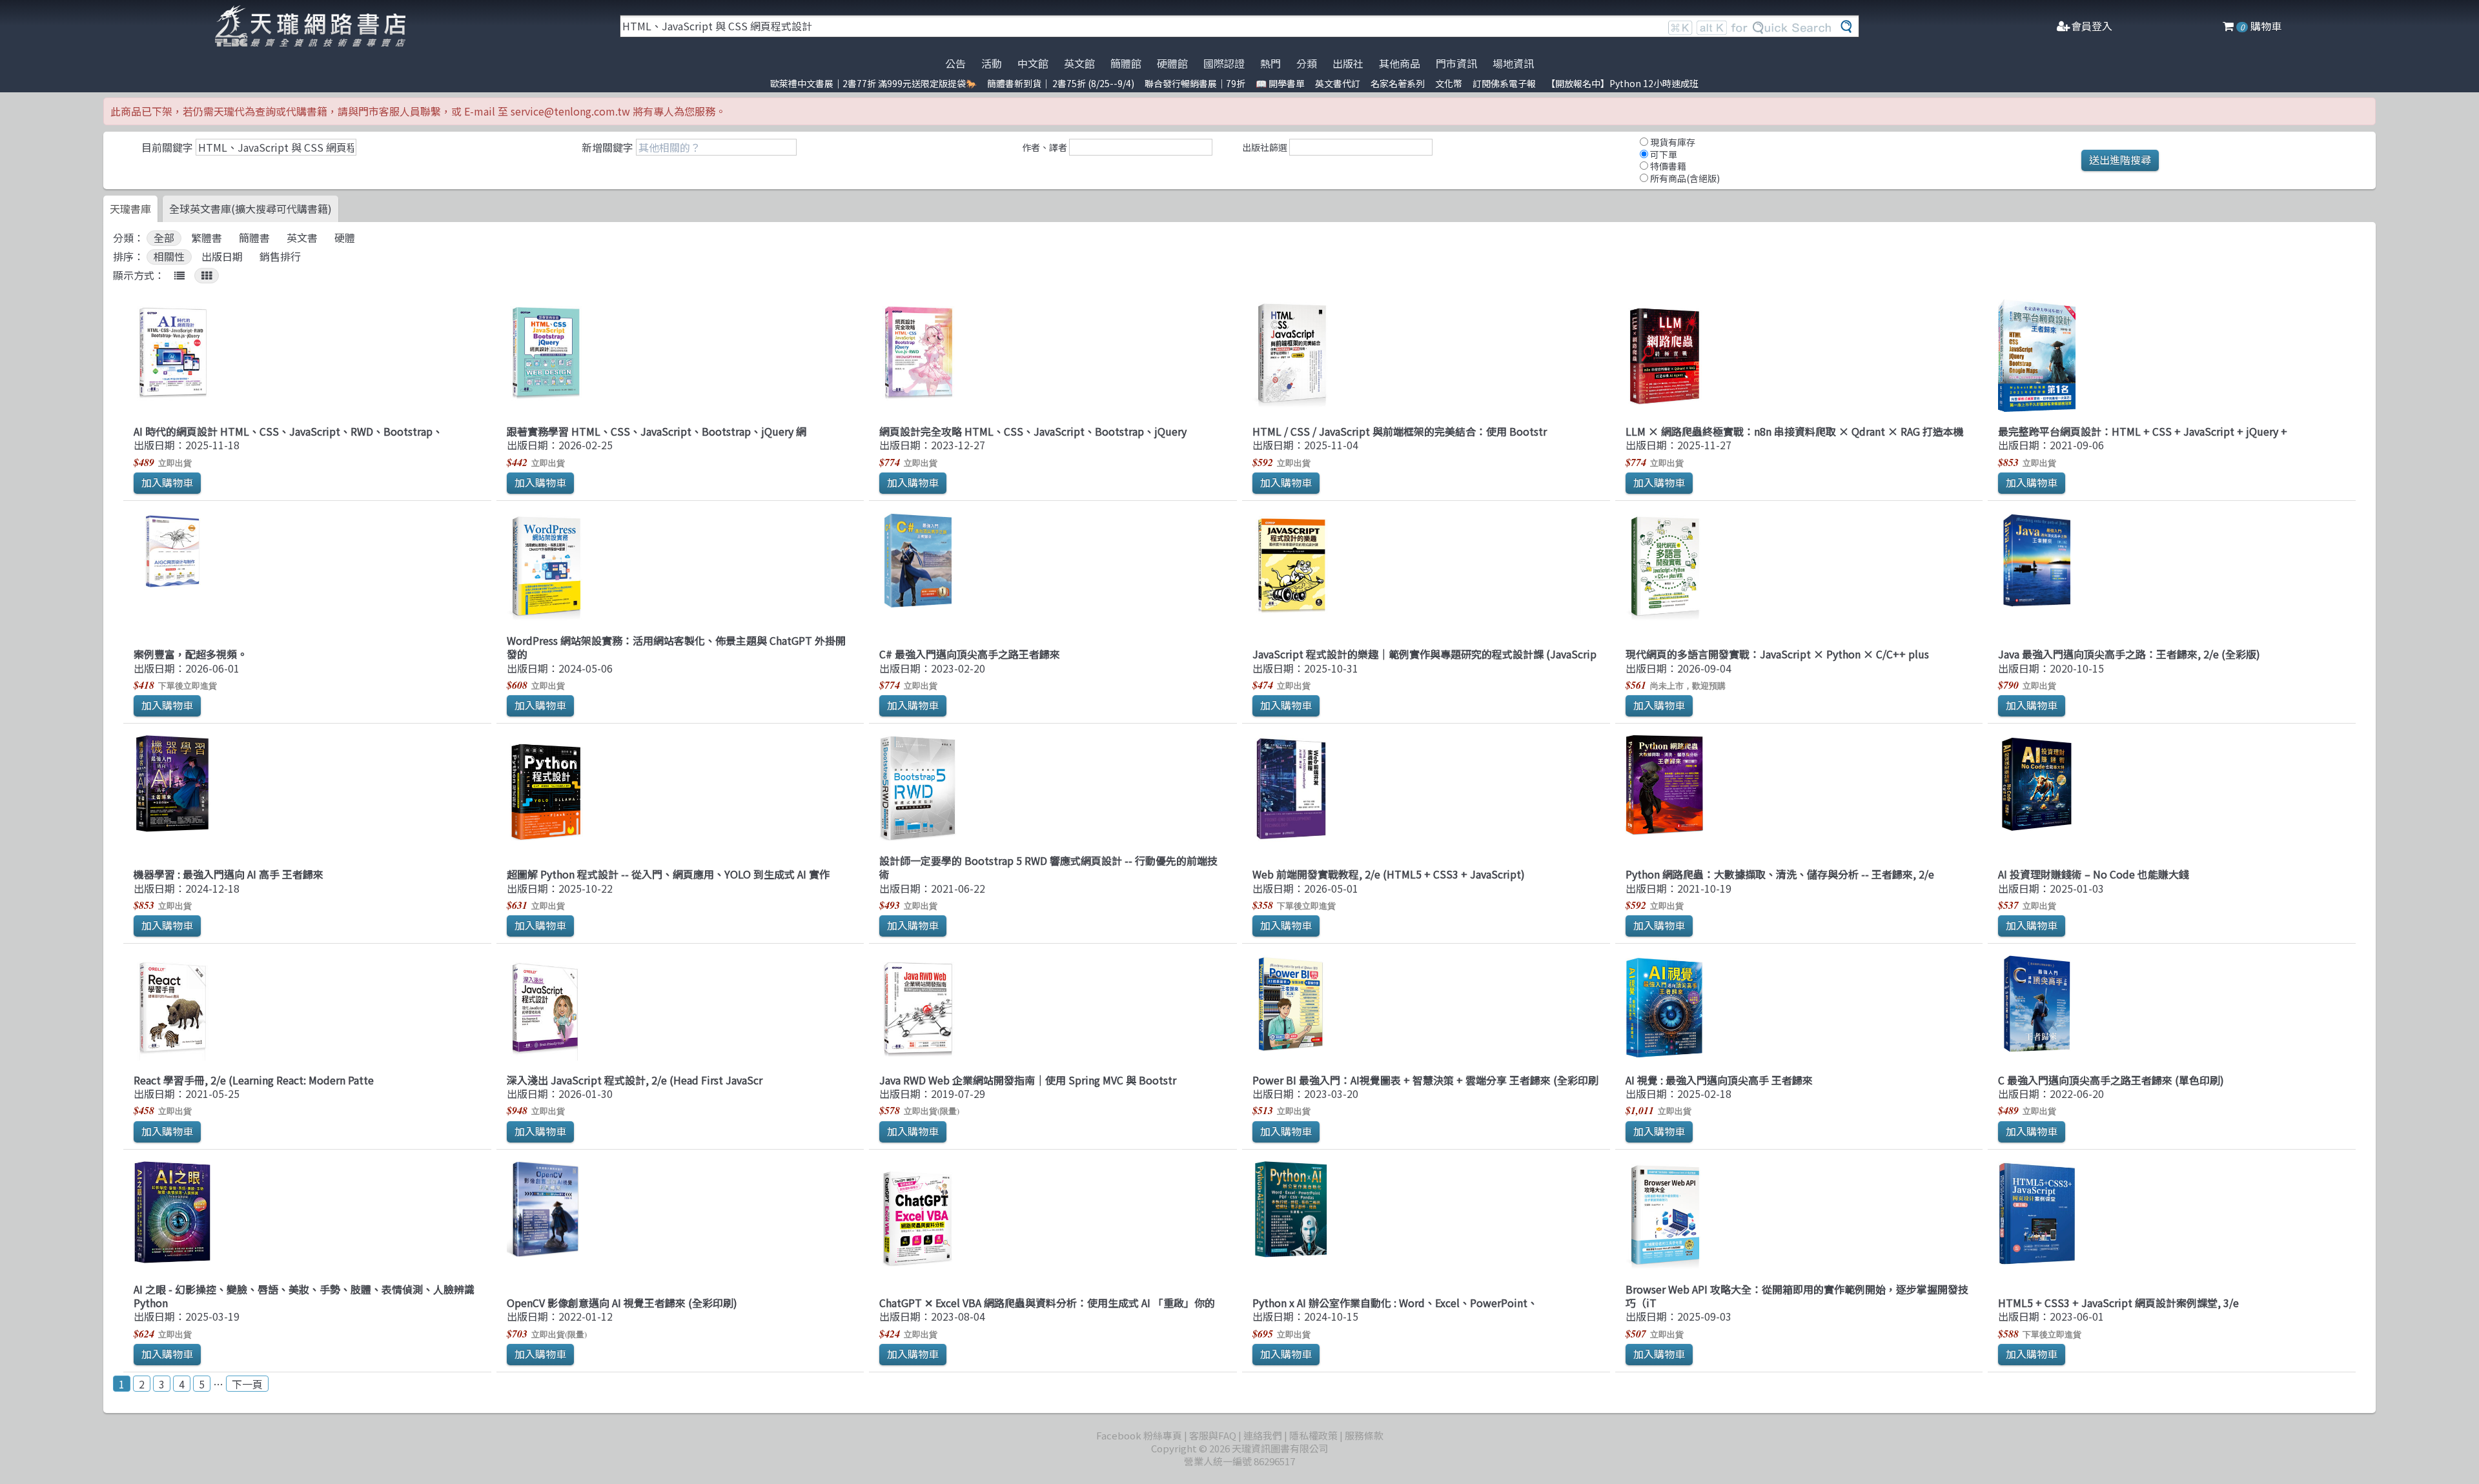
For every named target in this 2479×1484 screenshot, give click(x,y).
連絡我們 (1263, 1435)
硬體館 (1172, 63)
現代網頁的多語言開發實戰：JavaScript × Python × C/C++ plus (1777, 654)
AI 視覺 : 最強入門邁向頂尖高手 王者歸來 (1719, 1080)
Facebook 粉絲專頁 (1139, 1435)
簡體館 (1126, 63)
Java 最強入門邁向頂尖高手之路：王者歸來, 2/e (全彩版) (2129, 654)
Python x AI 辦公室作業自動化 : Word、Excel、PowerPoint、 (1395, 1303)
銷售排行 (280, 257)
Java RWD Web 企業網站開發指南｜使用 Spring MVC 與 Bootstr (1028, 1080)
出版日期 (222, 257)
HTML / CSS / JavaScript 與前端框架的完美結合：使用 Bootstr (1400, 431)
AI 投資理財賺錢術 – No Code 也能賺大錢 (2094, 874)
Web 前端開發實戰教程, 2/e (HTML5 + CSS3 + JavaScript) (1389, 874)
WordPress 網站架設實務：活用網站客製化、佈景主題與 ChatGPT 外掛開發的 (676, 647)
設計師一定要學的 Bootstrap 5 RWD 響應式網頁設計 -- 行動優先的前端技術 (1048, 867)
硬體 (345, 238)
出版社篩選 (1265, 147)
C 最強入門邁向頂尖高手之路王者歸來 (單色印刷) (2111, 1080)
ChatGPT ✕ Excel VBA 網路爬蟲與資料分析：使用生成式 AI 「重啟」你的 (1047, 1303)
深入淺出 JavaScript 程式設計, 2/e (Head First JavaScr (635, 1080)
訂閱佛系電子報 (1504, 83)
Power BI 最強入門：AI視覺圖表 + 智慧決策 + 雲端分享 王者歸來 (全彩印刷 (1425, 1080)
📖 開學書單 (1280, 83)
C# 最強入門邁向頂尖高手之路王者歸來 (970, 654)
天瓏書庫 (130, 208)
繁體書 (207, 238)
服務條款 (1364, 1435)
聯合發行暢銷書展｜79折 (1195, 83)
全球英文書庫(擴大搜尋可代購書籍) (250, 208)
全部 (164, 238)
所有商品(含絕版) (1684, 178)
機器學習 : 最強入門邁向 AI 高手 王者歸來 (229, 874)
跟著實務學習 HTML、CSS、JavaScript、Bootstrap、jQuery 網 (657, 431)
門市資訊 (1456, 63)
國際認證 (1224, 63)
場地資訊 (1513, 63)
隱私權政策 (1313, 1435)
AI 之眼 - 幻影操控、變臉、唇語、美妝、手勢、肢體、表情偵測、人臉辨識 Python (304, 1296)
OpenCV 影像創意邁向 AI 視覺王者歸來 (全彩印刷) (622, 1303)
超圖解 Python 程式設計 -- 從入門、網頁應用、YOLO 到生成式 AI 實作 (668, 874)
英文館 (1079, 63)
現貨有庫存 (1672, 142)
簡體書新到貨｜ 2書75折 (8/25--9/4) (1061, 83)
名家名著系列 (1398, 83)
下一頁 (247, 1384)
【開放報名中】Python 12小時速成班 (1622, 83)
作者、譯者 (1045, 147)
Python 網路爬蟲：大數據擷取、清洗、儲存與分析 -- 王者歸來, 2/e (1780, 874)
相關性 (169, 257)
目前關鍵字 (167, 147)
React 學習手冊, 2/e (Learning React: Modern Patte (254, 1080)
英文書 (302, 238)
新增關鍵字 (607, 147)
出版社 (1348, 63)
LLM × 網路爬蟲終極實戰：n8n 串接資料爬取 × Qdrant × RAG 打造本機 (1795, 431)
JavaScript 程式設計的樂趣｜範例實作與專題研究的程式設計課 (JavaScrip (1424, 654)
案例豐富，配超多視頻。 (190, 654)
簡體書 (254, 238)
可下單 (1663, 154)
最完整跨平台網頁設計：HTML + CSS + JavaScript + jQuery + (2143, 431)
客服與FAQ (1213, 1435)
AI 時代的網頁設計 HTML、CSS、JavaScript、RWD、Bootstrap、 (288, 431)
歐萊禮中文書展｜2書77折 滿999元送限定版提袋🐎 (873, 83)
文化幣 (1449, 83)
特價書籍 (1667, 166)
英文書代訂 (1338, 83)
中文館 (1033, 63)
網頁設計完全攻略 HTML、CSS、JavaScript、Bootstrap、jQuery (1033, 431)
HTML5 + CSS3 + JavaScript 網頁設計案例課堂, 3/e (2118, 1303)
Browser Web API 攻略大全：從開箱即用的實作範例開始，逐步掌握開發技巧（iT (1797, 1296)
